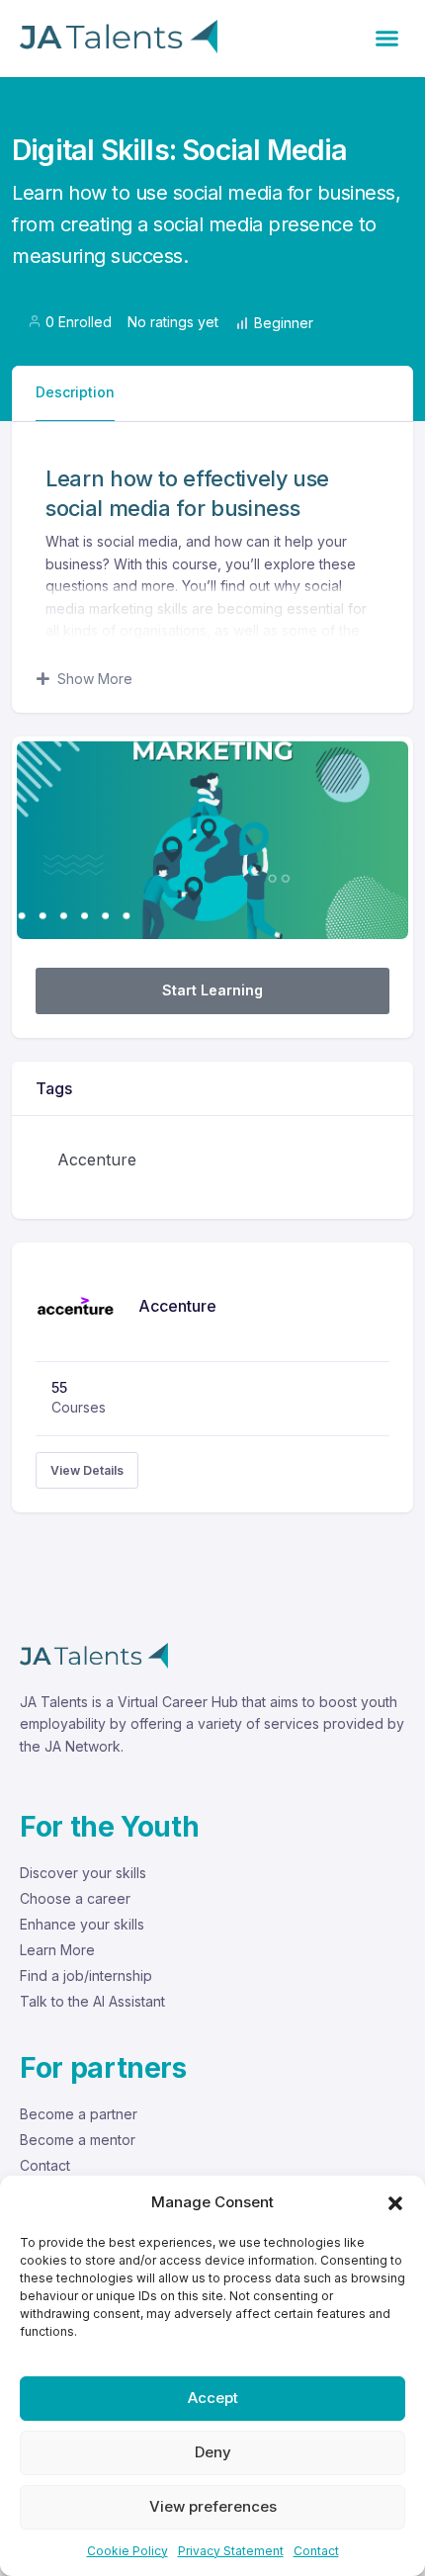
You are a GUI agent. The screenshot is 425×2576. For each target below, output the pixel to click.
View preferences (213, 2506)
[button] (395, 2202)
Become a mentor (78, 2140)
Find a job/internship (86, 1975)
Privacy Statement (231, 2551)
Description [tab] (75, 392)
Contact (316, 2551)
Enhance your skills (82, 1924)
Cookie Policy (127, 2551)
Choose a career (75, 1898)
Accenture (97, 1159)
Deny (213, 2452)
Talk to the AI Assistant (92, 2001)
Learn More (57, 1950)
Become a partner (79, 2114)
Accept (213, 2398)
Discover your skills (83, 1873)
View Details (87, 1470)
